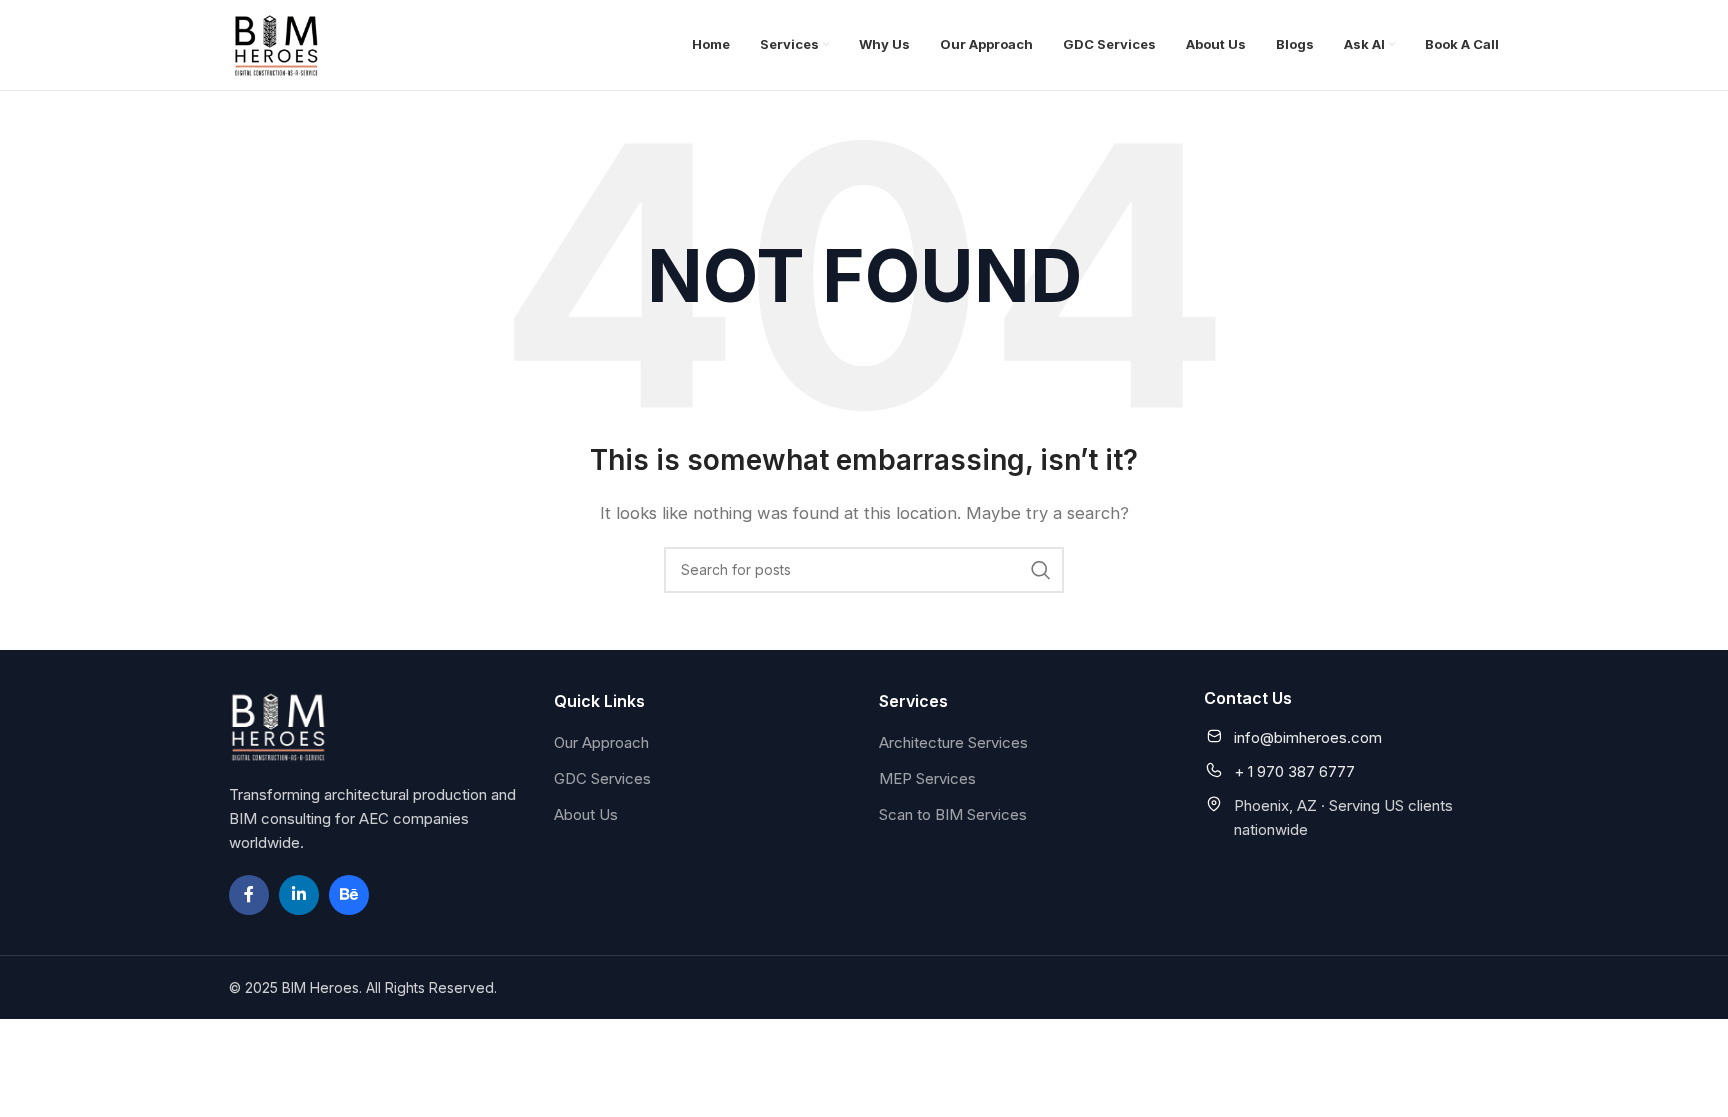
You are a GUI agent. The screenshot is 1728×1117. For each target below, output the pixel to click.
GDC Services (602, 778)
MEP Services (927, 778)
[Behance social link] (349, 895)
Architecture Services (953, 742)
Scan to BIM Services (953, 814)
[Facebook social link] (249, 895)
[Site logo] (277, 43)
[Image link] (279, 724)
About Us (586, 814)
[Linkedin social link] (299, 895)
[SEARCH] (1041, 570)
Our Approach (601, 742)
